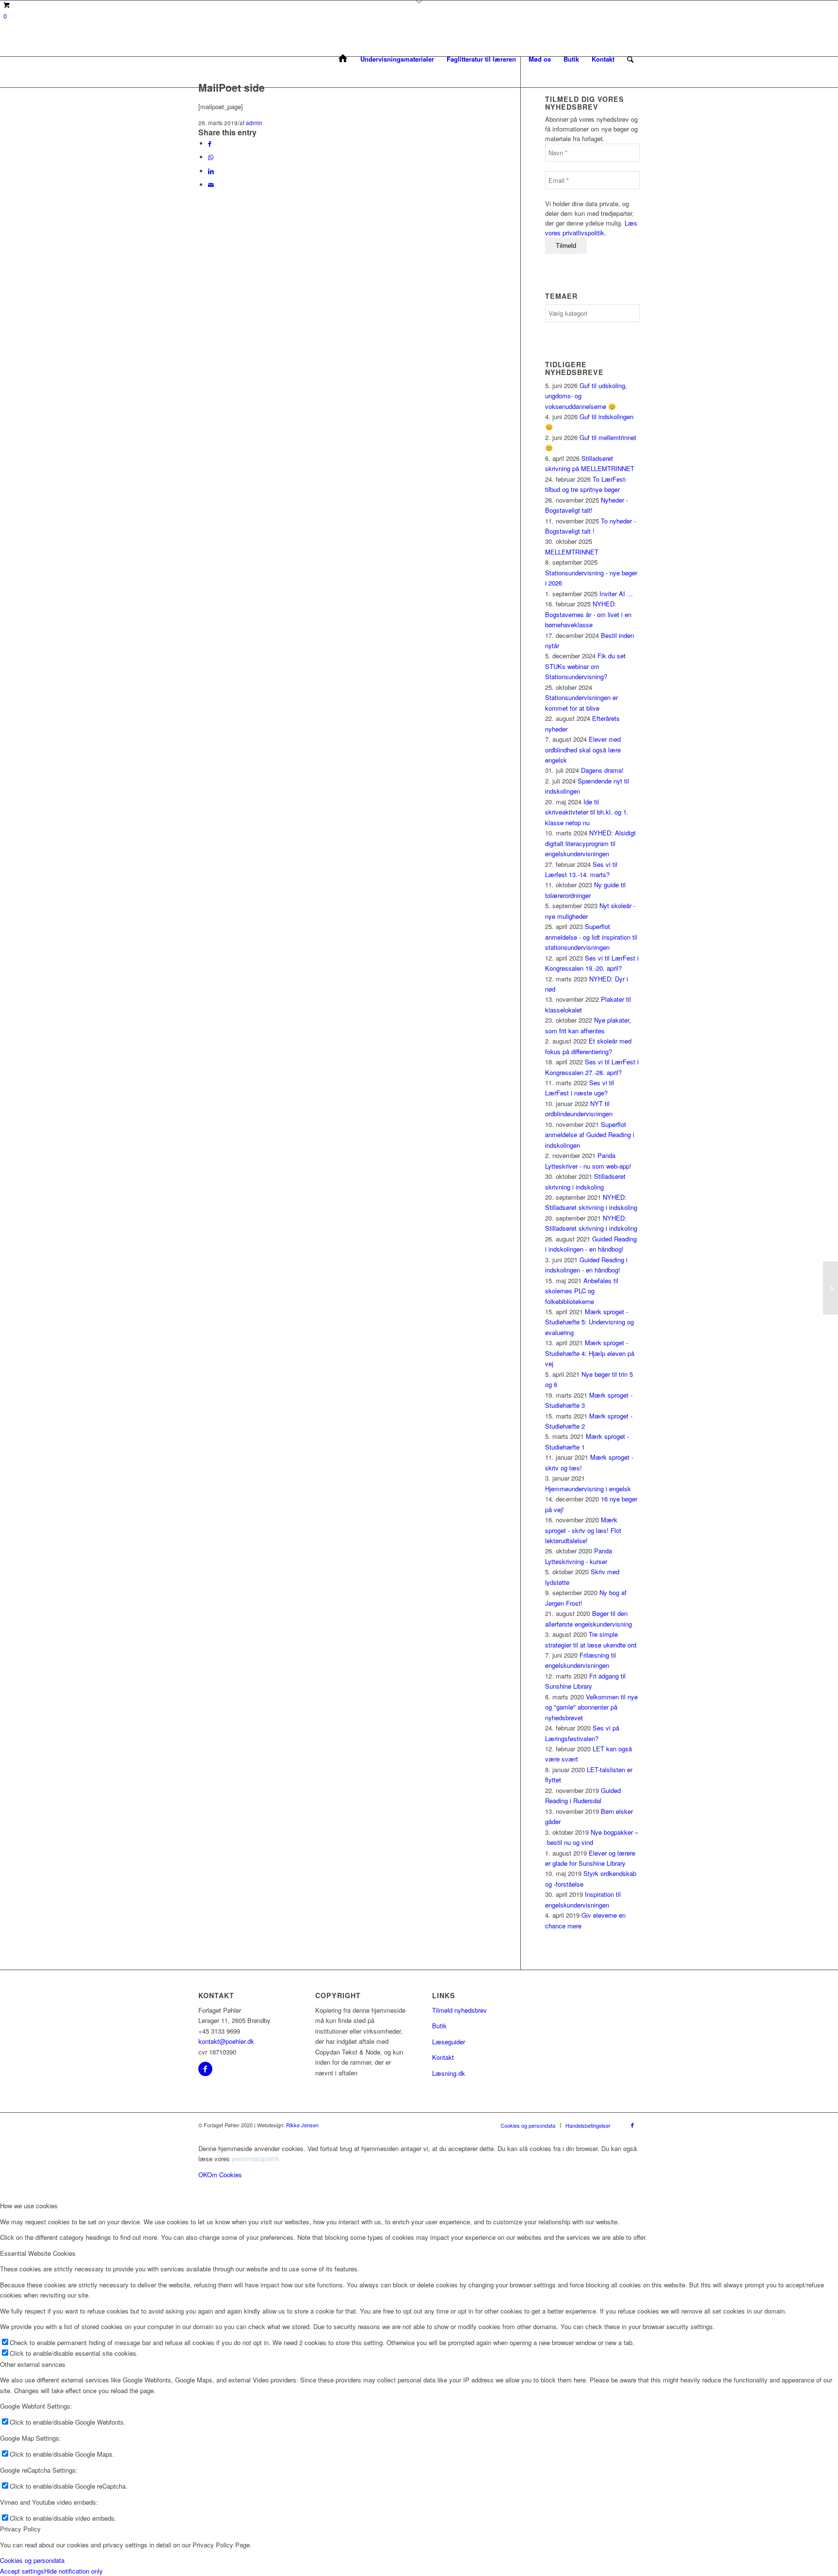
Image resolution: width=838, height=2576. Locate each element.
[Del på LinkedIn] (211, 171)
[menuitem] (343, 59)
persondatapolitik (256, 2159)
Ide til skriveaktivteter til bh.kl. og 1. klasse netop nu (587, 812)
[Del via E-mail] (211, 185)
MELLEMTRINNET (572, 552)
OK (203, 2175)
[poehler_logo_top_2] (199, 59)
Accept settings (22, 2571)
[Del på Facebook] (210, 143)
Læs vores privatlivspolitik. (591, 228)
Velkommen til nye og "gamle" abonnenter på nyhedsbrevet (591, 1707)
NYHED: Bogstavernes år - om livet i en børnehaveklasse (588, 614)
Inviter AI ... (616, 594)
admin (254, 123)
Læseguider (449, 2042)
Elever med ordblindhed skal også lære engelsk (583, 750)
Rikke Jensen (302, 2125)
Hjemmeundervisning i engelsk (588, 1489)
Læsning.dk (449, 2073)
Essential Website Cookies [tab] (38, 2253)
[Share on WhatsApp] (211, 157)
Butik (439, 2026)
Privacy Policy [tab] (20, 2529)
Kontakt (443, 2057)
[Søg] (630, 59)
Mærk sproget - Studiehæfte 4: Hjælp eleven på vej (590, 1353)
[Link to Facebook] (632, 2125)
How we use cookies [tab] (29, 2206)
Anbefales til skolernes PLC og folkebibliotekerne (582, 1291)
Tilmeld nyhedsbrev (459, 2010)
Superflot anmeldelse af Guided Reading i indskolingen (590, 1135)
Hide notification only (73, 2571)
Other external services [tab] (33, 2364)
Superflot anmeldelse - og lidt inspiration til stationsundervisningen (591, 937)
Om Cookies (225, 2175)
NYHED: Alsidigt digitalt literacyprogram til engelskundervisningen (590, 843)
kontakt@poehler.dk (226, 2041)
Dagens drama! (602, 770)
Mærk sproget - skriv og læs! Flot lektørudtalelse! (583, 1530)
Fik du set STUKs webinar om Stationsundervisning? (585, 666)
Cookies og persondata (32, 2560)
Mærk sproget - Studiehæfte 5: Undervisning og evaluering (589, 1322)
